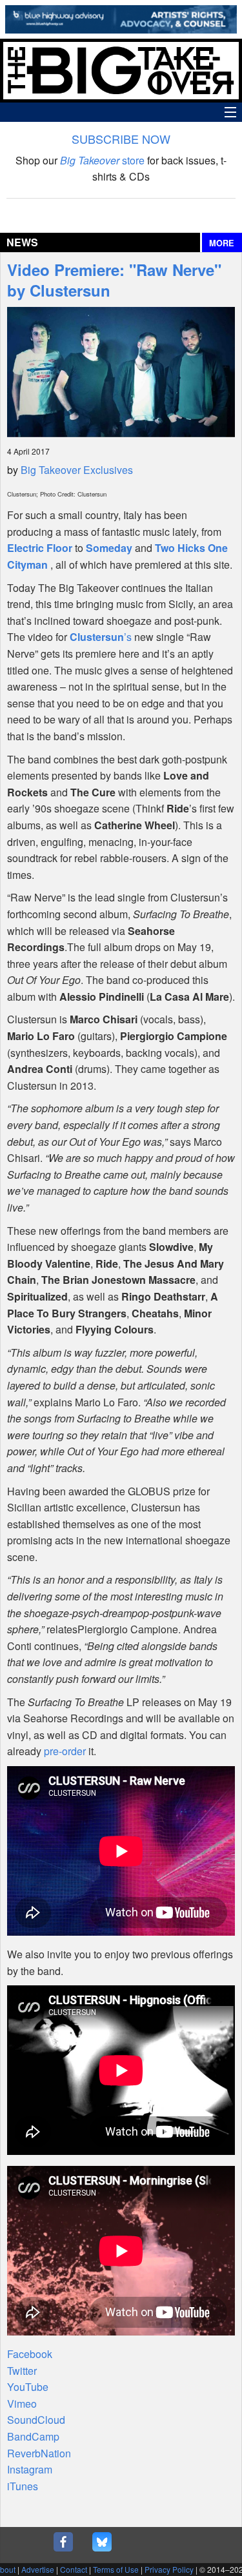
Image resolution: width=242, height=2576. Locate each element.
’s (101, 637)
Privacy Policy (169, 2569)
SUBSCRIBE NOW (121, 139)
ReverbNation (39, 2453)
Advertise (38, 2569)
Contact (74, 2569)
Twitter (22, 2371)
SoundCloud (36, 2420)
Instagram (30, 2469)
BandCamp (33, 2436)
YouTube (28, 2387)
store (102, 160)
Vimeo (22, 2404)
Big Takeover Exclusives (77, 470)
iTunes (23, 2486)
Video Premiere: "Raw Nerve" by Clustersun (114, 280)
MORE (222, 243)
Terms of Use (116, 2569)
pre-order (65, 1751)
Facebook (30, 2354)
